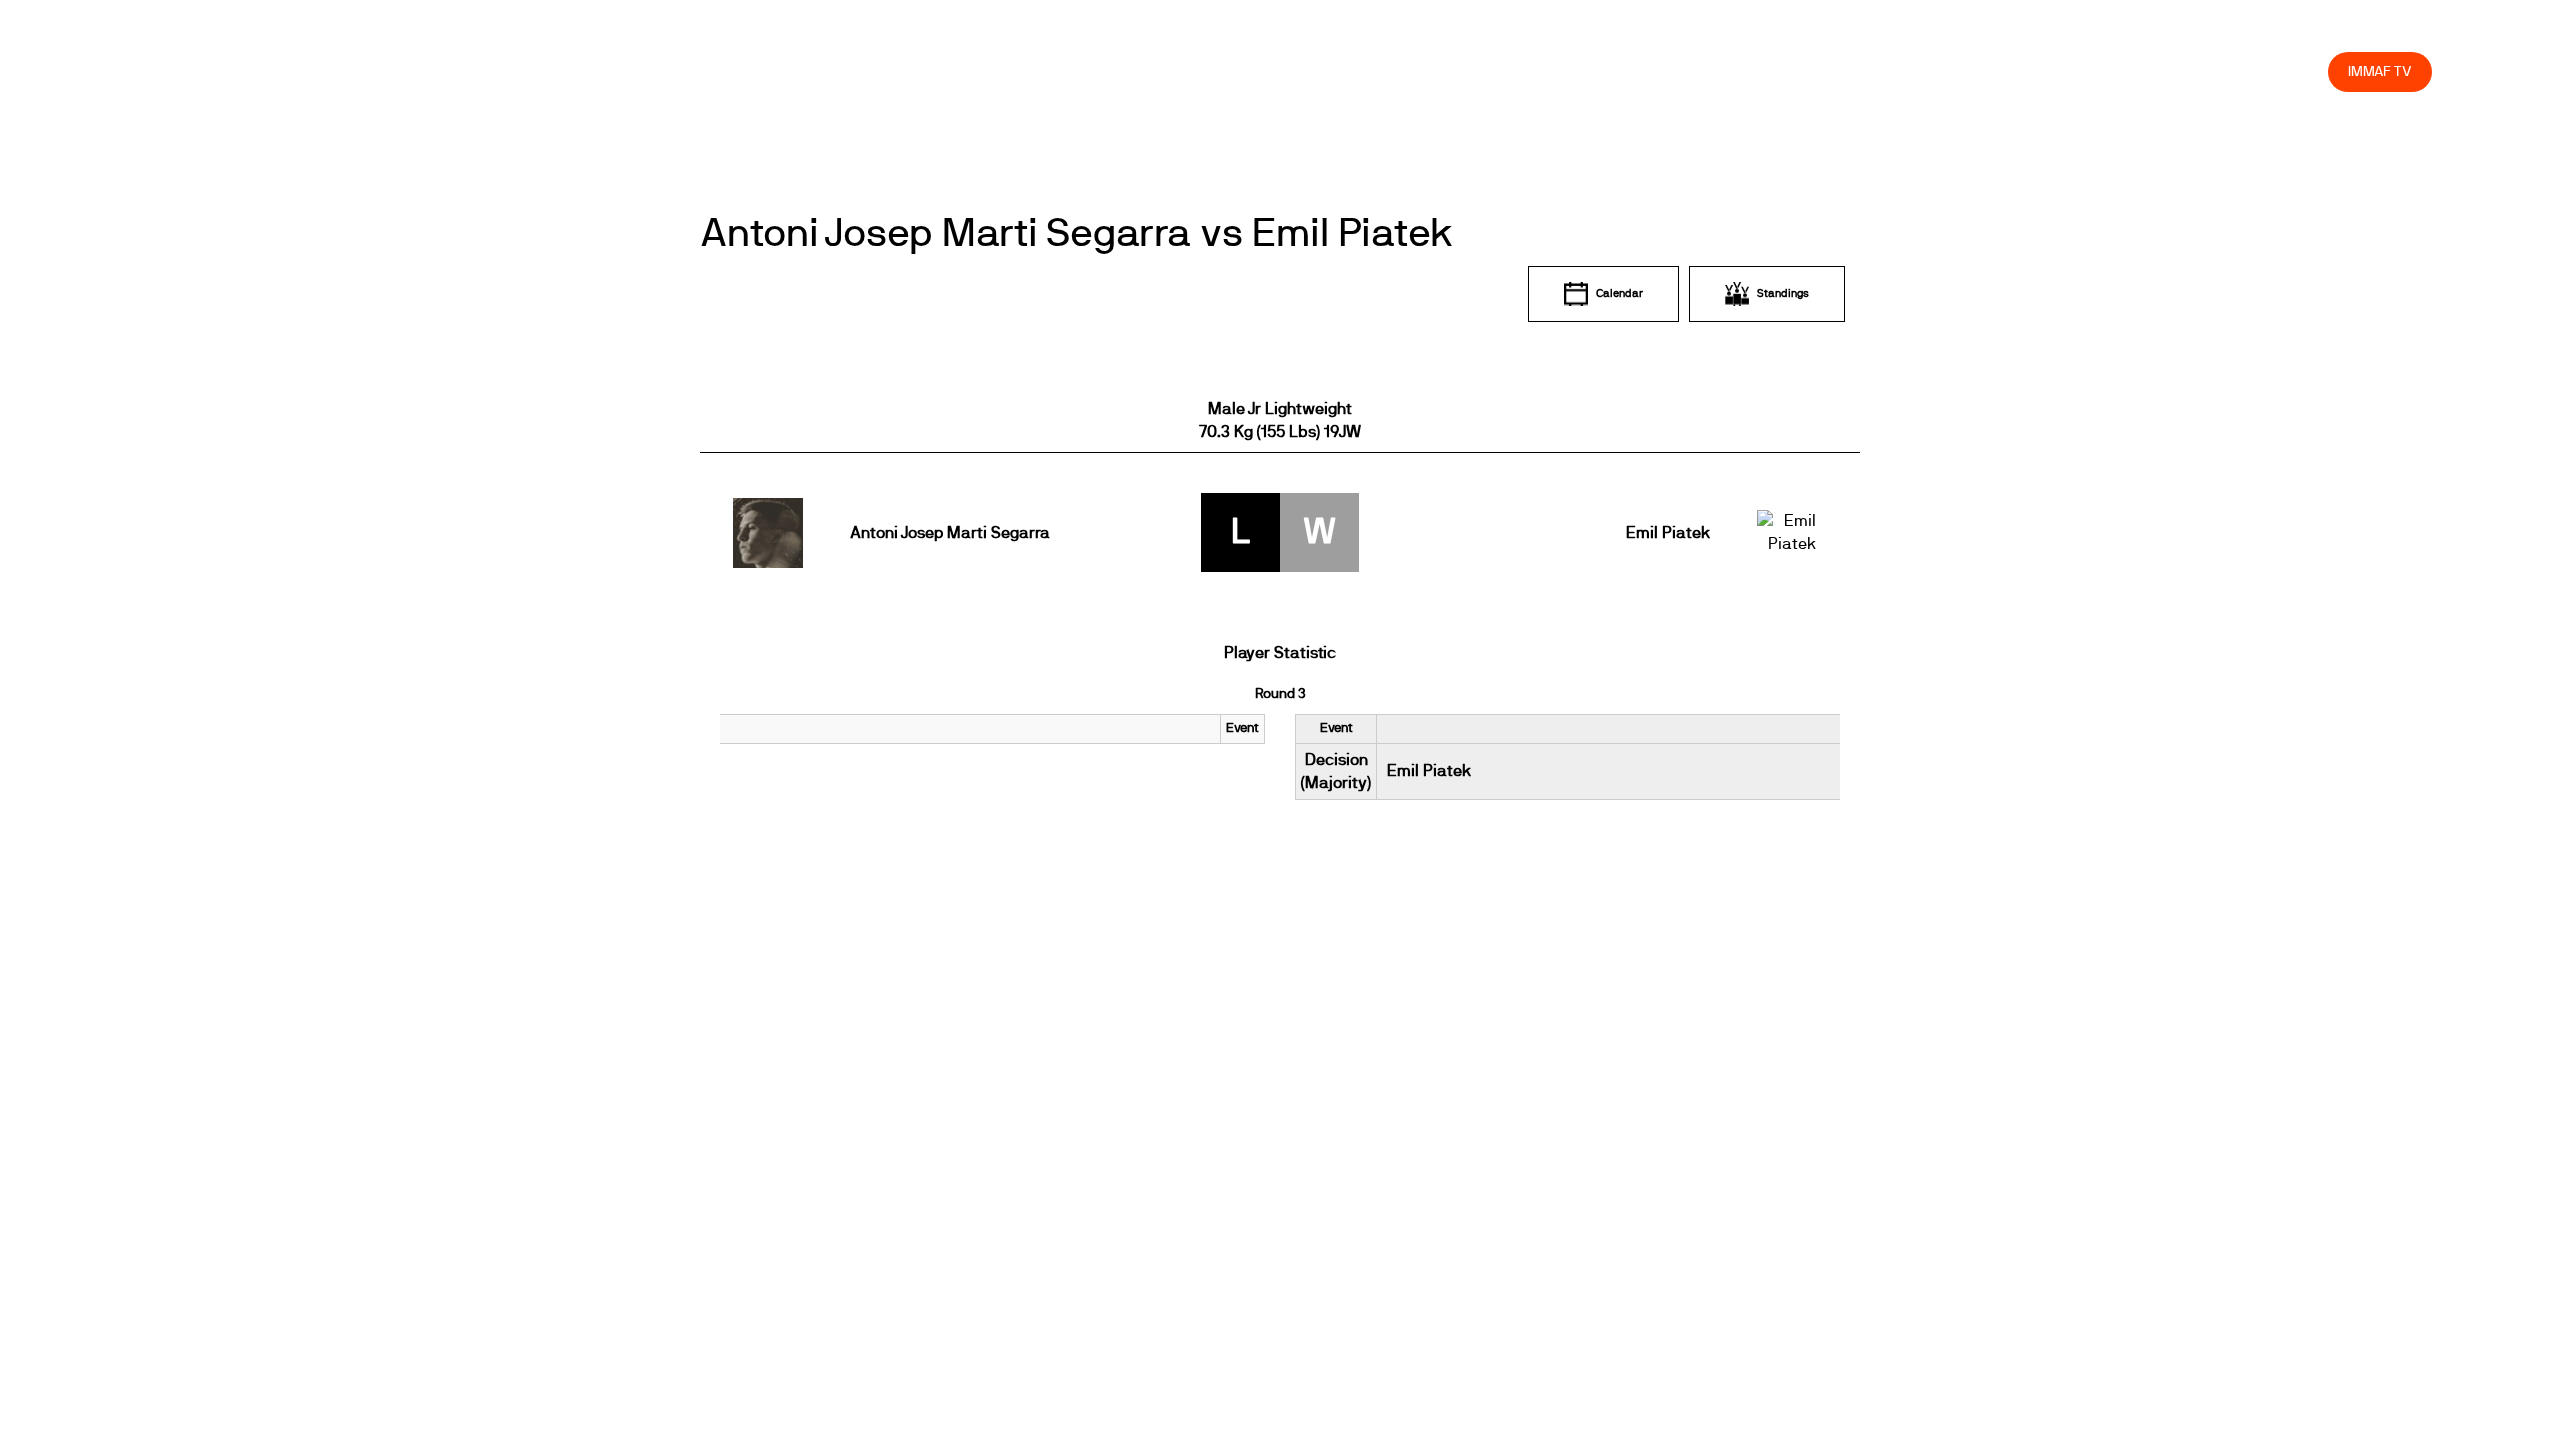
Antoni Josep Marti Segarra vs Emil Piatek (1076, 234)
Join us (2053, 71)
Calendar (1619, 293)
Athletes (2133, 71)
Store (2293, 71)
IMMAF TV (2380, 71)
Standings (1783, 293)
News (1725, 71)
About (1868, 71)
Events (1796, 71)
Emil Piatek (1667, 533)
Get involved (1958, 71)
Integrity (2219, 71)
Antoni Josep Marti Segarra (950, 533)
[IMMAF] (175, 71)
